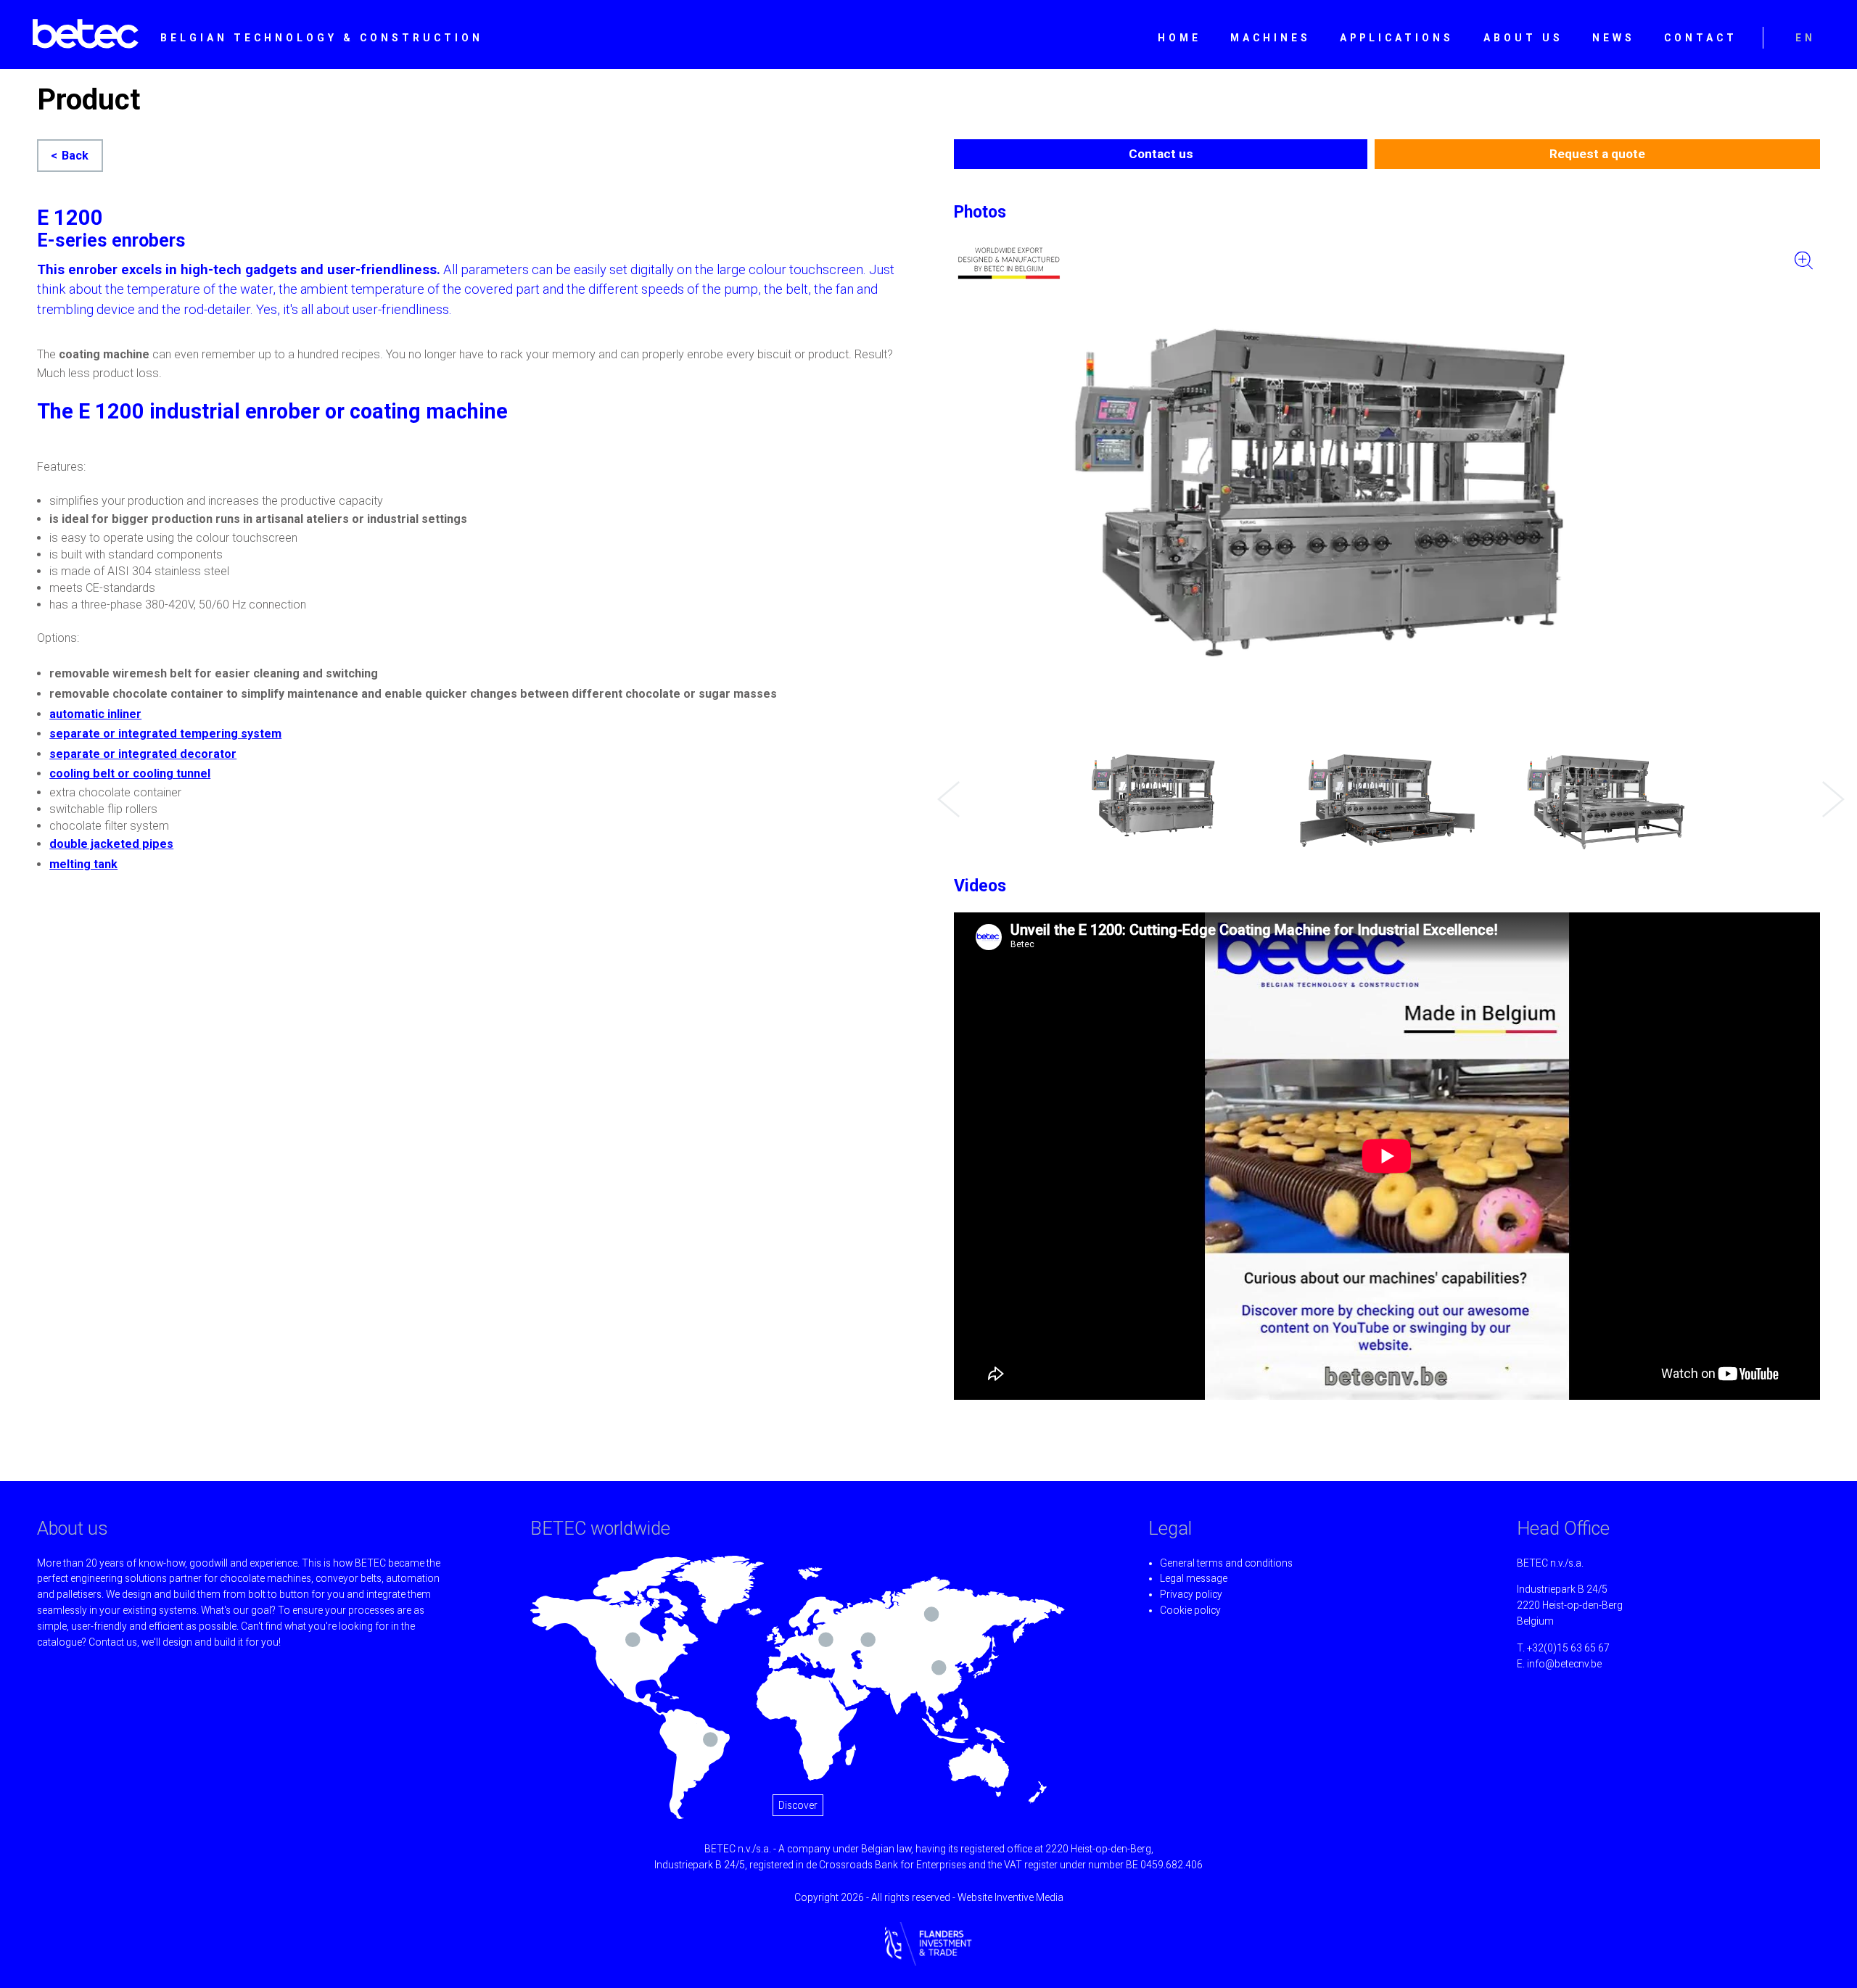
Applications (1397, 38)
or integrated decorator (170, 754)
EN (1805, 38)
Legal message (1194, 1578)
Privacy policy (1191, 1594)
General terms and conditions (1226, 1563)
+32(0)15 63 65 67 (1568, 1648)
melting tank (83, 864)
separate (76, 734)
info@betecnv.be (1564, 1664)
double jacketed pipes (111, 844)
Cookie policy (1190, 1610)
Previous (944, 788)
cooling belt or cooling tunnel (130, 774)
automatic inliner (95, 714)
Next (1829, 788)
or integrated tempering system (192, 734)
